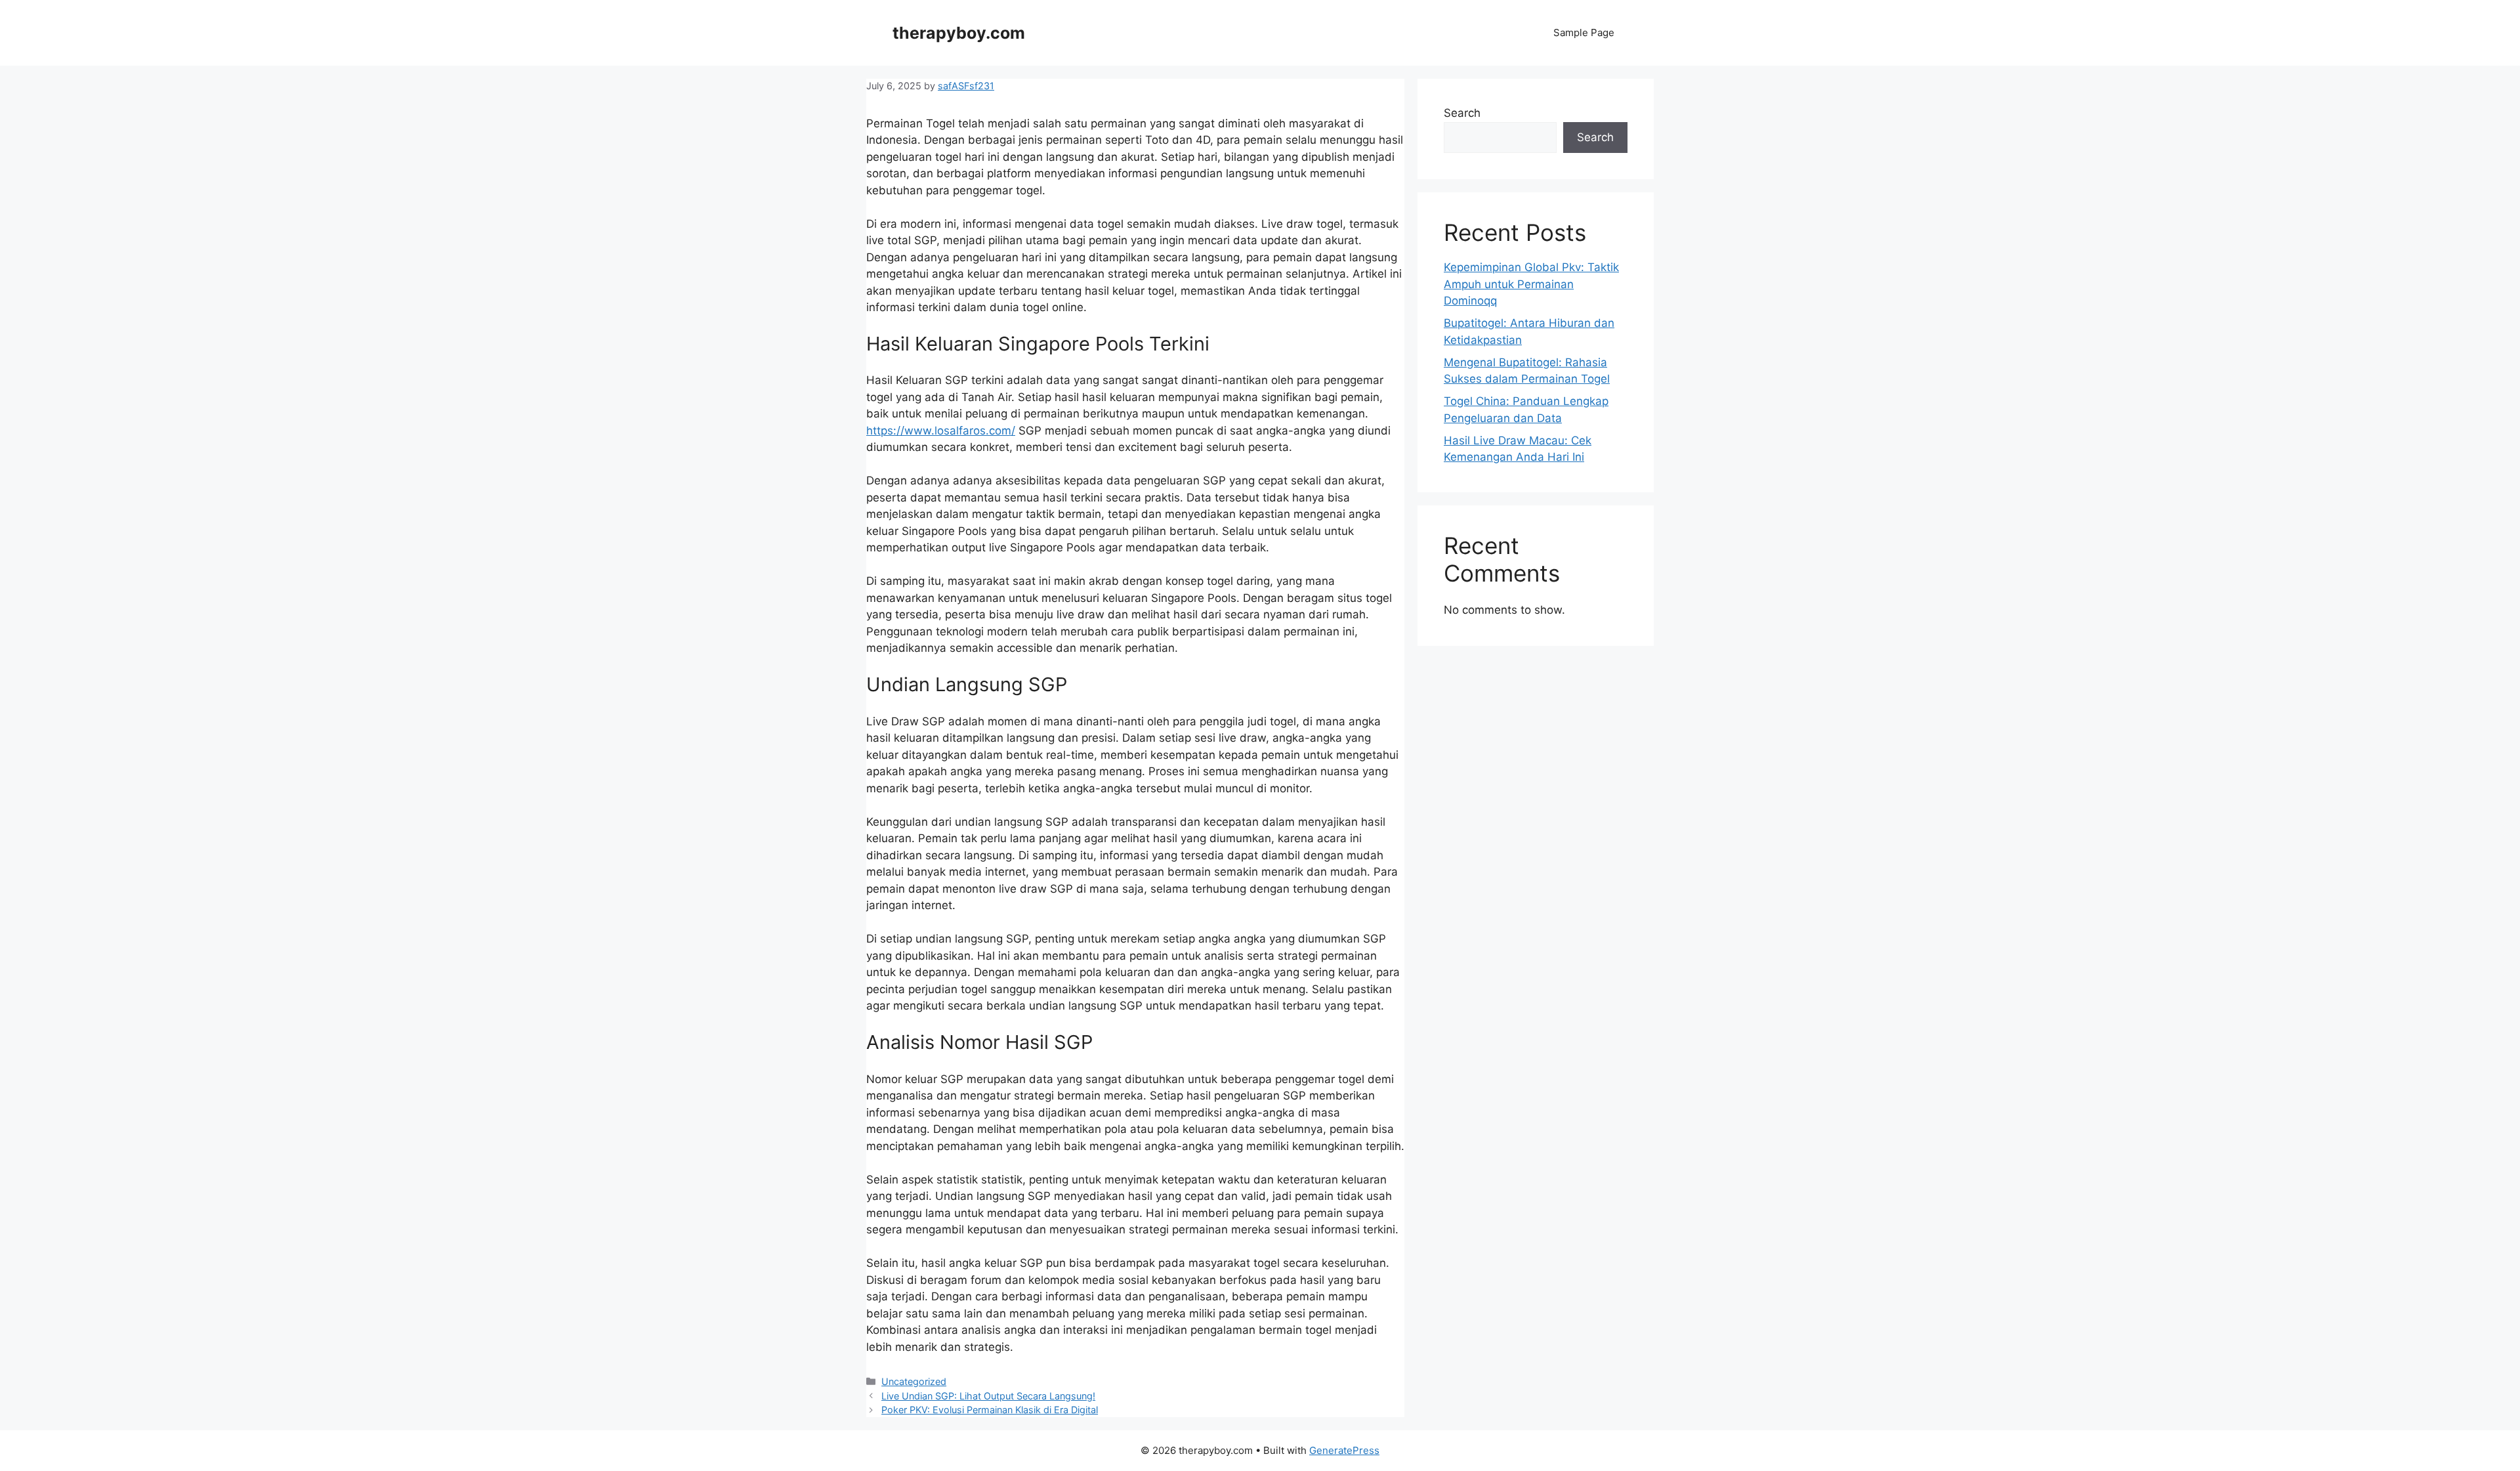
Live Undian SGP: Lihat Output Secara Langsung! (988, 1396)
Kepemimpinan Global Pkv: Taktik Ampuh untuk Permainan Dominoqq (1531, 284)
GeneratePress (1344, 1450)
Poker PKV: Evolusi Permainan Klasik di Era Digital (990, 1410)
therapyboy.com (959, 33)
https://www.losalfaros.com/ (941, 431)
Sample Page (1584, 32)
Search (1462, 113)
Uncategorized (914, 1381)
